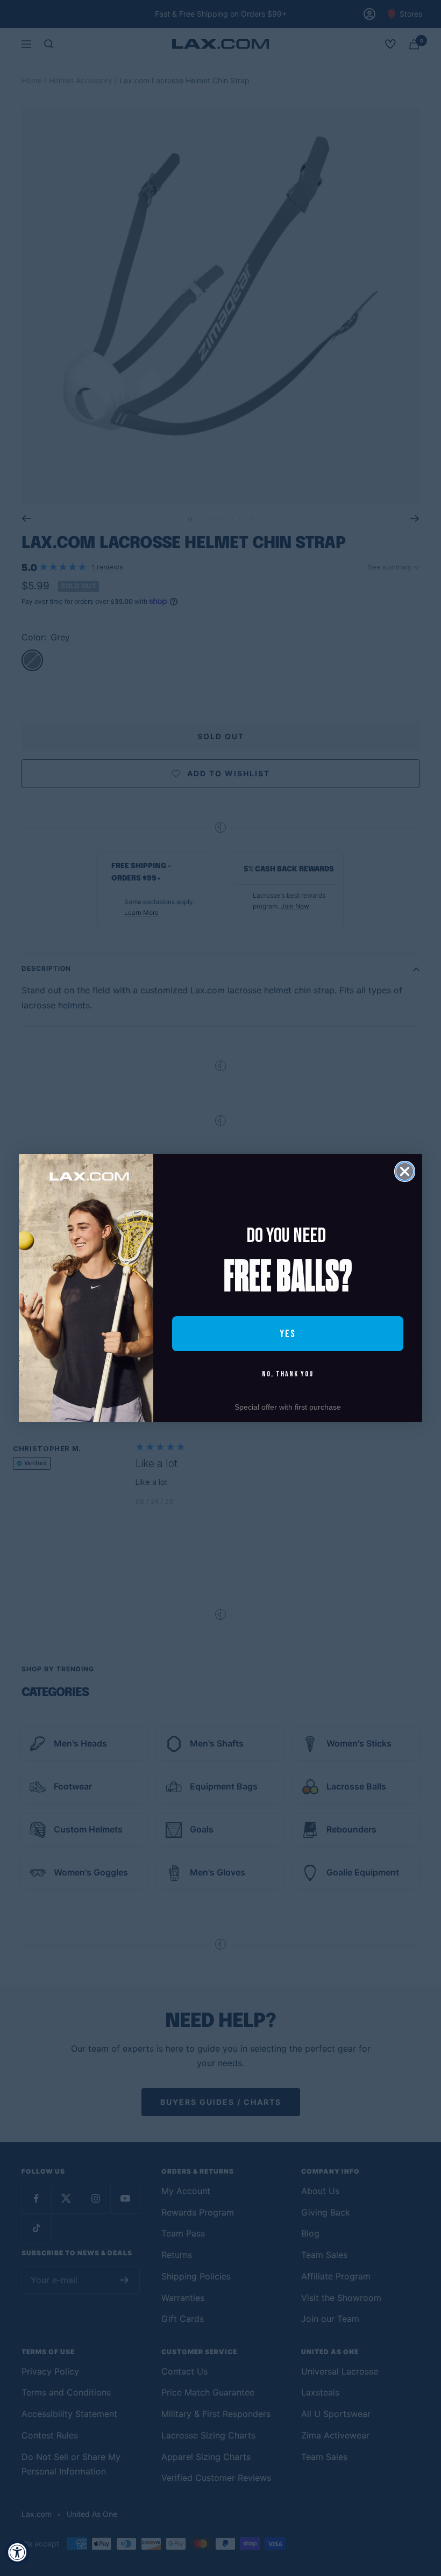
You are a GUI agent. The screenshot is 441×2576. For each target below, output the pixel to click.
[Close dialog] (405, 1171)
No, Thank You (288, 1374)
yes (288, 1334)
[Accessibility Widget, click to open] (17, 2552)
